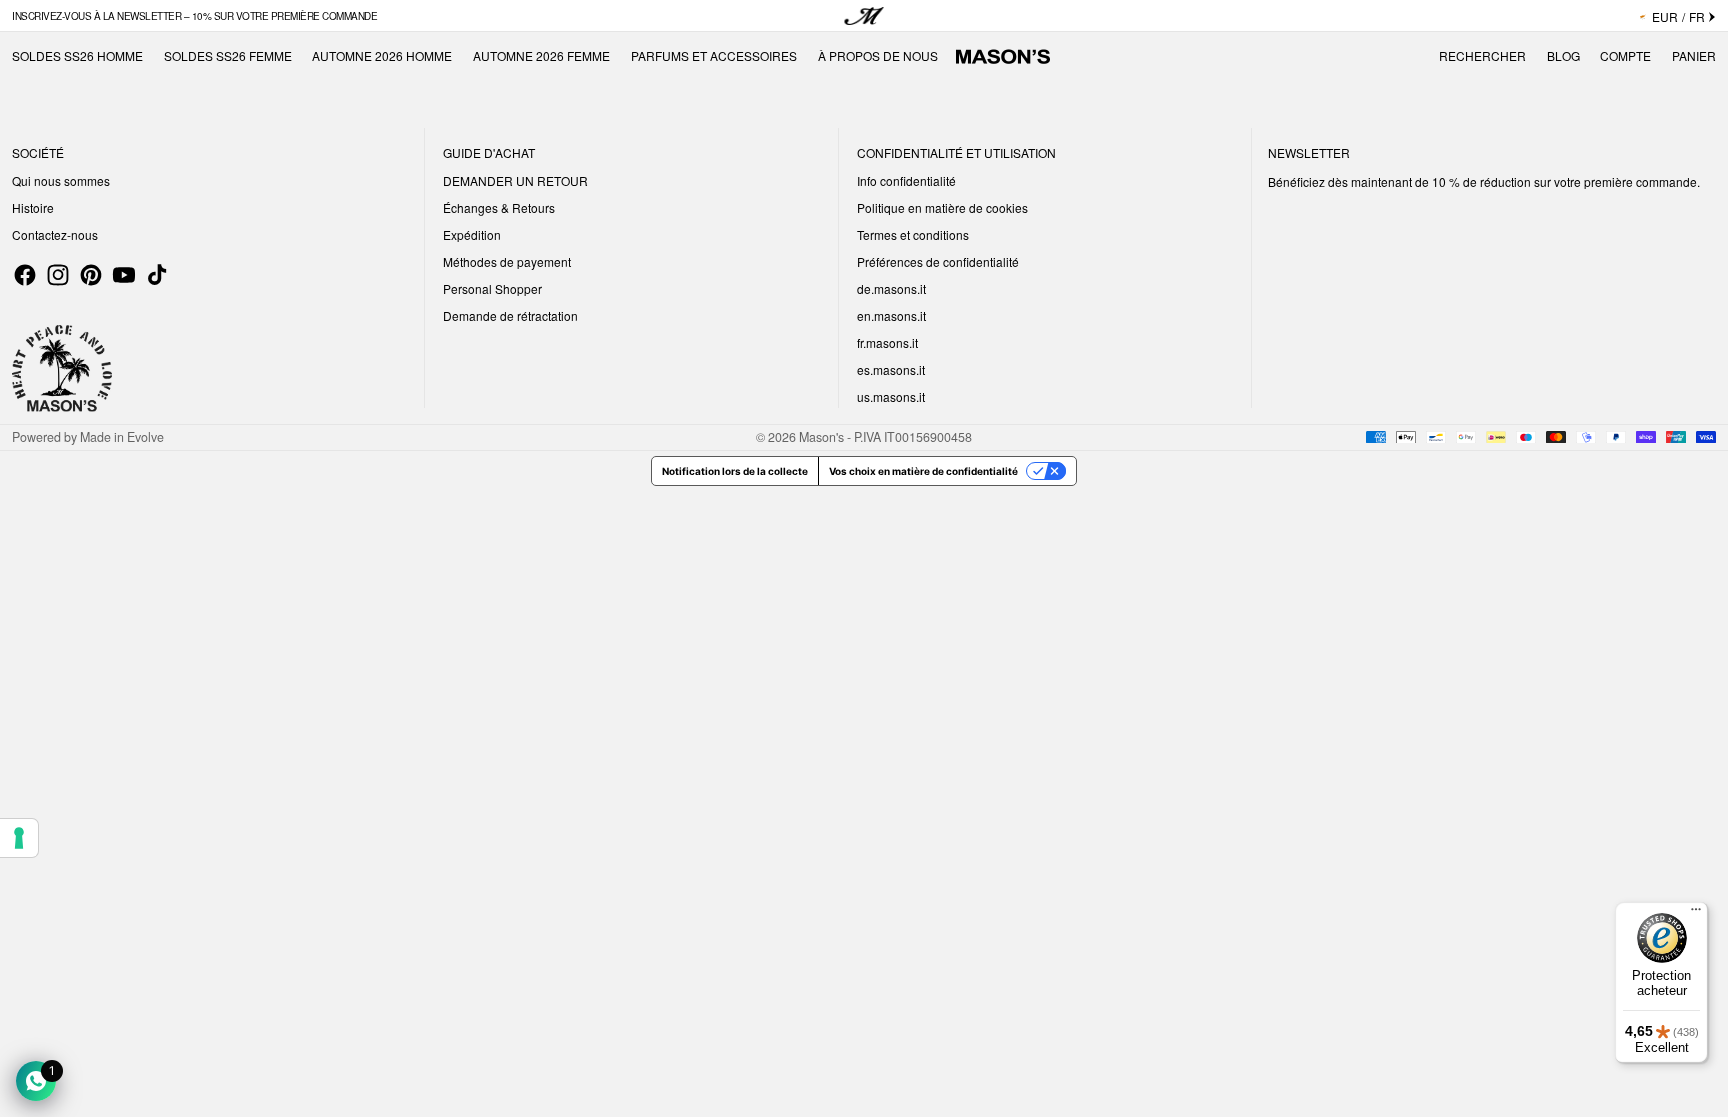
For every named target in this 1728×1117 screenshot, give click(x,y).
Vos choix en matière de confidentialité (923, 471)
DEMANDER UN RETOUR (515, 180)
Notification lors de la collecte (735, 471)
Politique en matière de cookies (942, 207)
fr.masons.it (887, 342)
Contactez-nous (55, 234)
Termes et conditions (913, 234)
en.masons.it (891, 315)
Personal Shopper (492, 288)
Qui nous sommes (61, 180)
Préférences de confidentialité (938, 261)
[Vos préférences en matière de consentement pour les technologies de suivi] (19, 838)
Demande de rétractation (510, 315)
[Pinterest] (91, 275)
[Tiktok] (157, 275)
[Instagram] (58, 275)
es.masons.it (891, 369)
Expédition (472, 234)
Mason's (823, 437)
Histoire (33, 207)
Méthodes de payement (507, 261)
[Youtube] (124, 275)
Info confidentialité (906, 180)
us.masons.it (891, 396)
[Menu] (1696, 914)
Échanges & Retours (499, 207)
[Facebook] (25, 275)
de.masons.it (891, 288)
